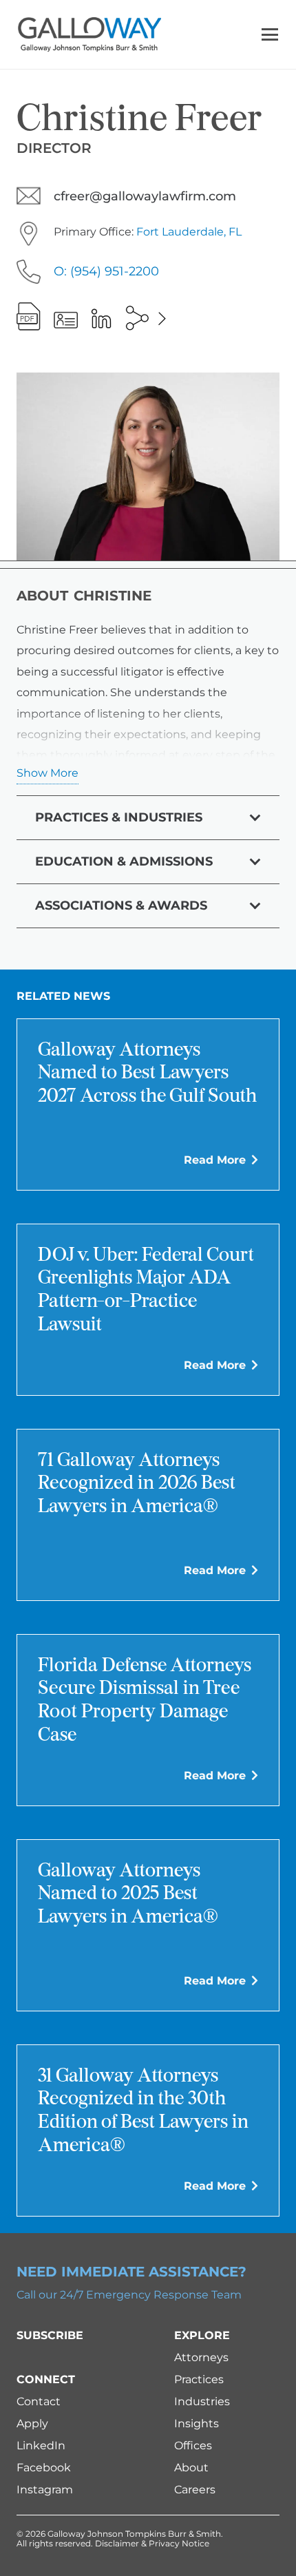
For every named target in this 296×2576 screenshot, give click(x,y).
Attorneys (201, 2357)
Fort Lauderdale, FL (189, 232)
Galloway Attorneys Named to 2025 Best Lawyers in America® (128, 1895)
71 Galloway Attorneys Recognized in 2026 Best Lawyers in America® (137, 1484)
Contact (39, 2401)
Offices (193, 2446)
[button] (270, 34)
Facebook (44, 2468)
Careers (195, 2490)
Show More (47, 773)
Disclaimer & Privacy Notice (152, 2543)
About (191, 2468)
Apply (32, 2423)
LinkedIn (41, 2446)
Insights (197, 2423)
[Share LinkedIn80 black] (101, 318)
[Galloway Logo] (89, 34)
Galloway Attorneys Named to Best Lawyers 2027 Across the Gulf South (147, 1074)
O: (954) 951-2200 (106, 271)
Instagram (45, 2490)
